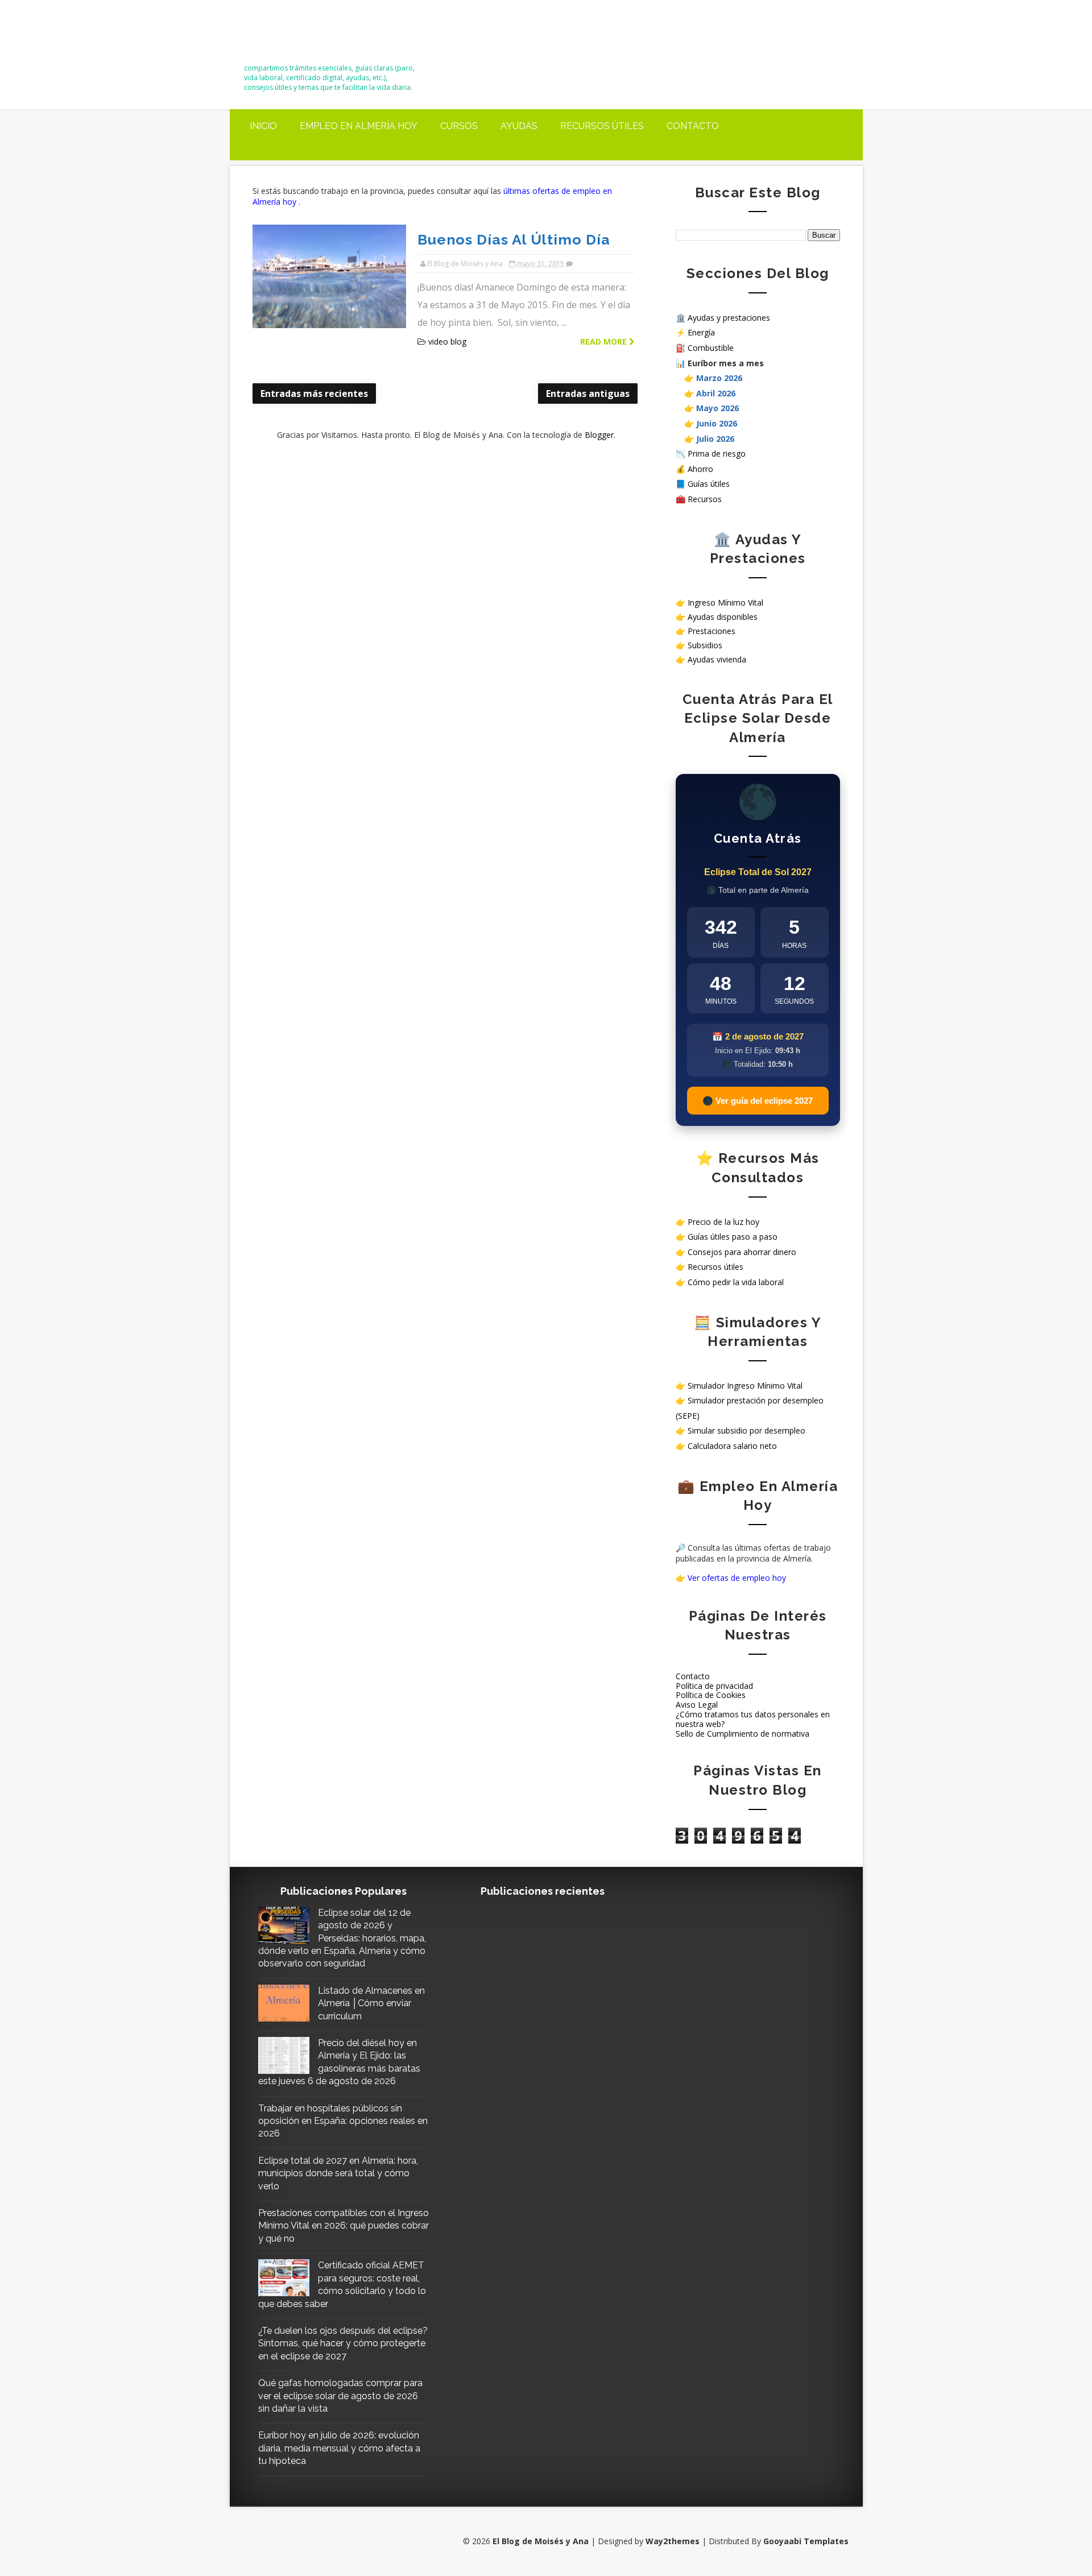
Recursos (705, 499)
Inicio (263, 126)
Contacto (693, 126)
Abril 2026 (716, 393)
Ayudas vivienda (717, 659)
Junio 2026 (717, 423)
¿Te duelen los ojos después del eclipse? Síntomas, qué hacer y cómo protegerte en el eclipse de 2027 (343, 2343)
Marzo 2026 (719, 378)
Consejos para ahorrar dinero (742, 1252)
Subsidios (705, 645)
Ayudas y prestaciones (729, 318)
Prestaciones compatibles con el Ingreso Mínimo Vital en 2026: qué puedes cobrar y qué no (344, 2226)
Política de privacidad (714, 1686)
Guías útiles (709, 484)
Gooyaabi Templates (806, 2541)
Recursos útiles (602, 126)
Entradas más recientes (314, 394)
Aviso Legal (697, 1705)
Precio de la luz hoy (723, 1222)
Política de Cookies (711, 1695)
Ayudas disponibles (723, 617)
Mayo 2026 (717, 408)
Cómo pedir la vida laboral (736, 1282)
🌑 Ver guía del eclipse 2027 (758, 1101)
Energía (701, 332)
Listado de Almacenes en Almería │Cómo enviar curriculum (371, 2003)
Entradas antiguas (588, 394)
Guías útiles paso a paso (733, 1237)
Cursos (459, 126)
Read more (605, 341)
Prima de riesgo (717, 454)
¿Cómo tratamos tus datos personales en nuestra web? (753, 1719)
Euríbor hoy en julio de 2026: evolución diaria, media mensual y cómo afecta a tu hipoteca (339, 2448)
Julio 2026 (715, 439)
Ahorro (700, 469)
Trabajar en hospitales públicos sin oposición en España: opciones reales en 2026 (343, 2121)
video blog (447, 341)
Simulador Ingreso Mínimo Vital (745, 1386)
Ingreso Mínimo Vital (725, 602)
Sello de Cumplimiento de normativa (743, 1734)
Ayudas (519, 126)
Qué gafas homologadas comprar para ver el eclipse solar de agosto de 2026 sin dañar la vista (340, 2396)
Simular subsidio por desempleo (746, 1430)
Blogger (599, 435)
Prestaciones (712, 631)
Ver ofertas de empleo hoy (737, 1578)
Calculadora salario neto (732, 1446)
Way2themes (673, 2541)
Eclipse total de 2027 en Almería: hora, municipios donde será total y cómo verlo (338, 2173)
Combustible (711, 348)
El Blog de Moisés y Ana (307, 36)
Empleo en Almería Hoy (359, 126)
